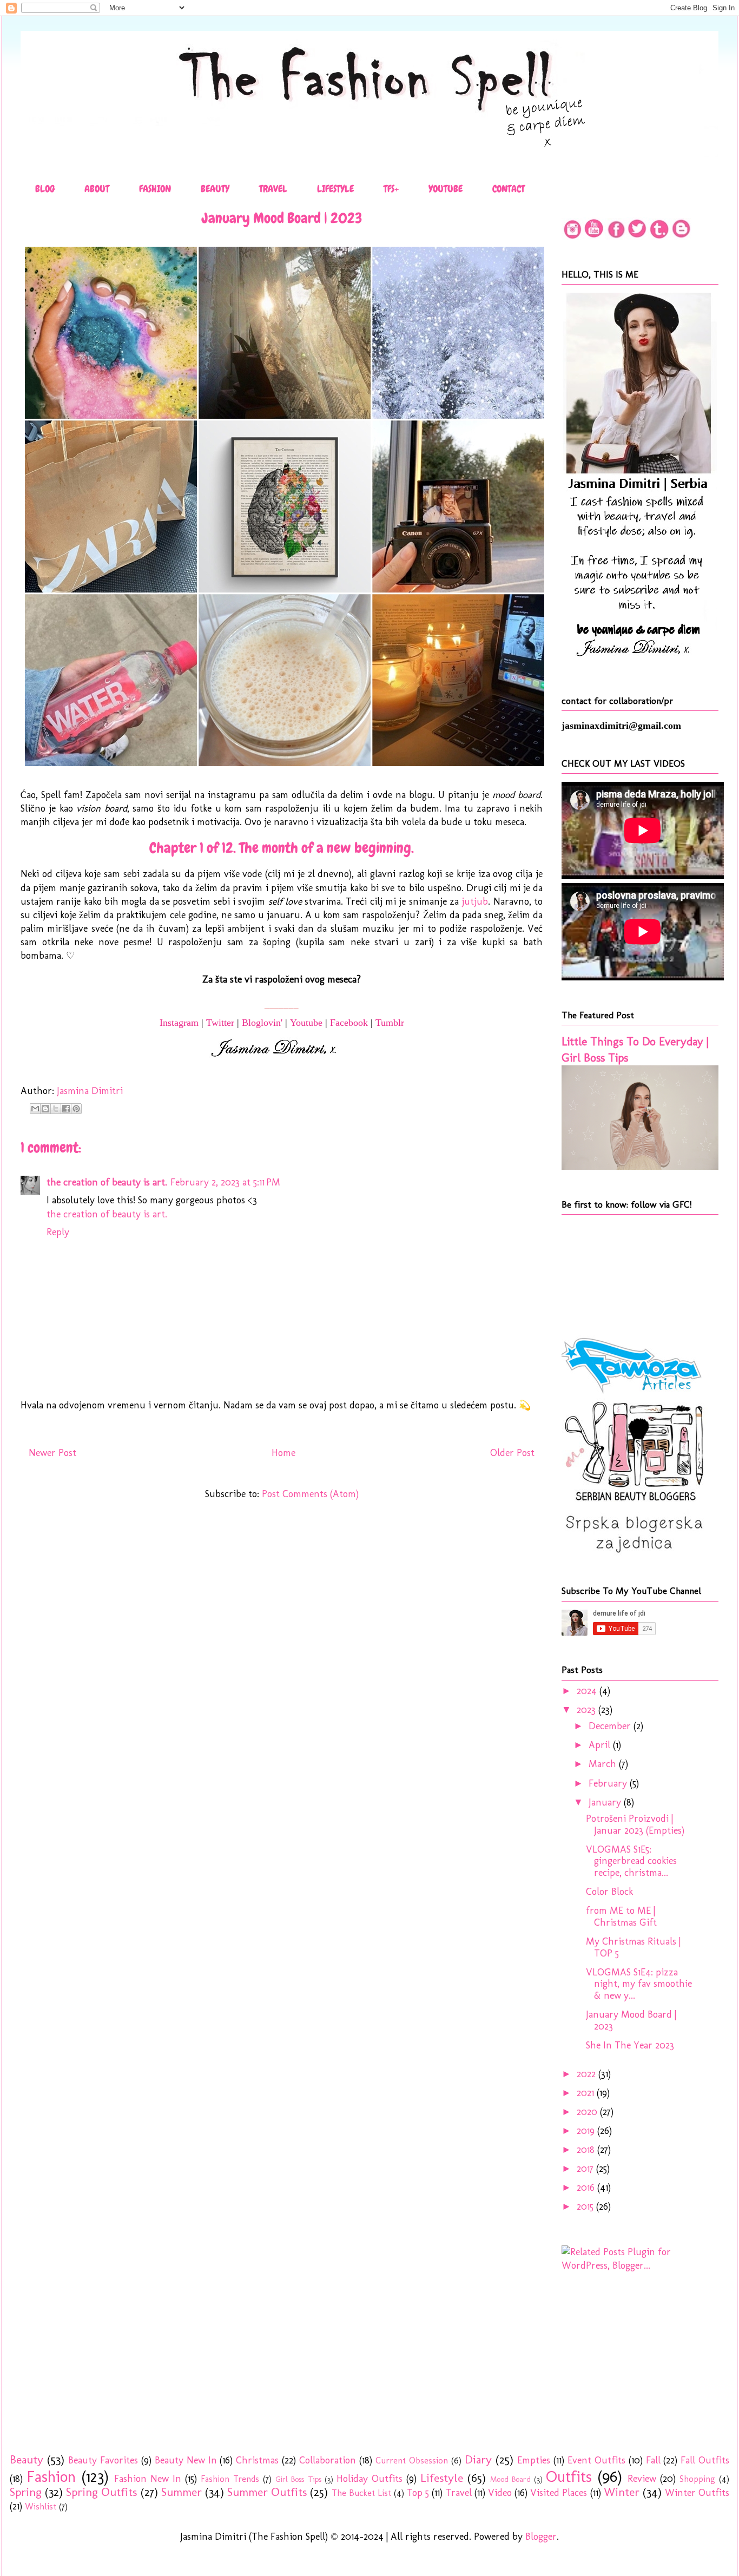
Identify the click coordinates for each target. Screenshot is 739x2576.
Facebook (349, 1023)
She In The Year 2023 (630, 2045)
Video (500, 2493)
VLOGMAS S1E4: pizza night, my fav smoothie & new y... (639, 1984)
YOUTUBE (446, 189)
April (601, 1745)
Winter (622, 2492)
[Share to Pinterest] (76, 1109)
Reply (58, 1232)
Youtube (306, 1023)
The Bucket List (361, 2493)
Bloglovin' (262, 1023)
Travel (459, 2493)
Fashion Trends (230, 2479)
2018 (587, 2150)
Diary (478, 2460)
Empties (534, 2460)
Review (642, 2479)
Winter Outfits (697, 2493)
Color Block (609, 1892)
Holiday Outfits (369, 2479)
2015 (586, 2206)
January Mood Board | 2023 (631, 2020)
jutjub (475, 901)
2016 (587, 2188)
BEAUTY (215, 189)
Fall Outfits (705, 2460)
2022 (588, 2074)
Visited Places (559, 2493)
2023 (588, 1710)
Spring (26, 2492)
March (604, 1764)
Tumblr (390, 1023)
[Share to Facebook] (66, 1109)
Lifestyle (442, 2478)
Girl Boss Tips (298, 2479)
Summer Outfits (267, 2492)
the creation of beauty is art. (107, 1182)
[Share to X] (56, 1109)
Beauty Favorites (103, 2460)
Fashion (51, 2476)
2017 (586, 2169)
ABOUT (97, 189)
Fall (653, 2460)
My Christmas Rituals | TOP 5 (633, 1947)
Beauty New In (186, 2460)
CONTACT (509, 189)
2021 (587, 2093)
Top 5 (418, 2493)
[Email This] (35, 1109)
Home (283, 1453)
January (606, 1802)
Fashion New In (148, 2479)
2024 (588, 1691)
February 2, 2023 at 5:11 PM (225, 1182)
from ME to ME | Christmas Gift (621, 1916)
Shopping (697, 2479)
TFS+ (391, 189)
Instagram (179, 1023)
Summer (182, 2492)
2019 (587, 2131)
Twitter (220, 1023)
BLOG (45, 189)
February (609, 1783)
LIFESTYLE (335, 189)
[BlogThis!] (45, 1109)
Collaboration (328, 2460)
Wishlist (41, 2506)
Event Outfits (596, 2460)
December (611, 1726)
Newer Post (52, 1453)
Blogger (541, 2537)
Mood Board (510, 2479)
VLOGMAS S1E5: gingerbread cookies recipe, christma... (631, 1861)
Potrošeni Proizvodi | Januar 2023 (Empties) (635, 1824)
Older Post (512, 1453)
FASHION (155, 189)
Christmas (257, 2460)
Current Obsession (412, 2460)
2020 (588, 2112)
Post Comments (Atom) (310, 1494)
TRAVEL (273, 189)
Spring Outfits (101, 2492)
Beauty (27, 2460)
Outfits (569, 2476)
